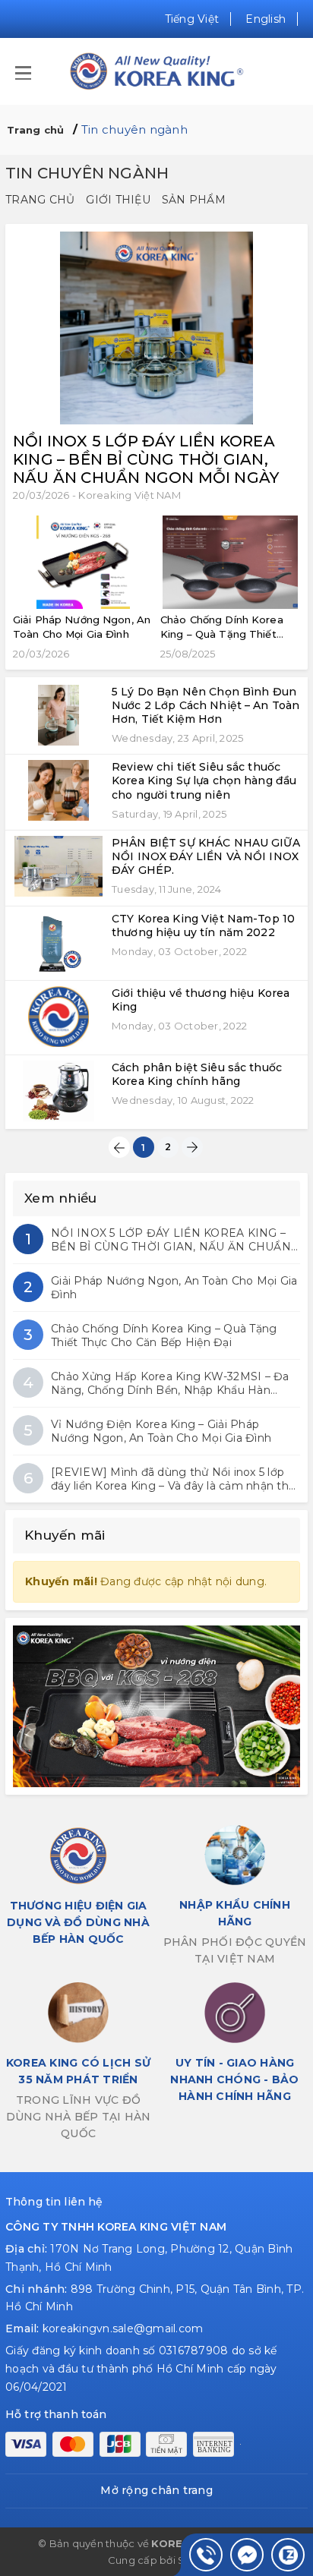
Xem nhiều (60, 1198)
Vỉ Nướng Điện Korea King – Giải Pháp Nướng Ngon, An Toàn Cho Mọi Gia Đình (161, 1431)
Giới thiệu (118, 200)
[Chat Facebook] (247, 2555)
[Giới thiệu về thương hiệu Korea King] (58, 1017)
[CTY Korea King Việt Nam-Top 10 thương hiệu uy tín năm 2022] (58, 942)
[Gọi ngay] (206, 2555)
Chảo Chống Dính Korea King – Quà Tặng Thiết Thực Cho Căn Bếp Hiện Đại (164, 1335)
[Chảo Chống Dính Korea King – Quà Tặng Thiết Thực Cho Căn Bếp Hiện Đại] (230, 562)
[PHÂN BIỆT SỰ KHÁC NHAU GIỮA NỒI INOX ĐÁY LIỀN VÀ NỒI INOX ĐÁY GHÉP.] (58, 866)
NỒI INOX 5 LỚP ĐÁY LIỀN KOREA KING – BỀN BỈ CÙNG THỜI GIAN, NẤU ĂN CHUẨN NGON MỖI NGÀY (146, 459)
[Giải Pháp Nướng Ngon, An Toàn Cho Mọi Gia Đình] (83, 562)
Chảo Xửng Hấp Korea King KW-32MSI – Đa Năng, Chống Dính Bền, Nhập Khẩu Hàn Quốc (170, 1383)
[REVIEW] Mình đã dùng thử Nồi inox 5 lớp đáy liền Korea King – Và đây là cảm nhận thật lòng (175, 1479)
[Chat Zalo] (288, 2555)
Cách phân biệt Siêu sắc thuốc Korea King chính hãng (197, 1074)
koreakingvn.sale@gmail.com (123, 2328)
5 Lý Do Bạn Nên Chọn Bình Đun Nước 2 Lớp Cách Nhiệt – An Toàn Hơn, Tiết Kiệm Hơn (206, 705)
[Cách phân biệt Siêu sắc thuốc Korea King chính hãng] (58, 1091)
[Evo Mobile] (156, 1706)
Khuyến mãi (65, 1535)
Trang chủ (40, 200)
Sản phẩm (194, 200)
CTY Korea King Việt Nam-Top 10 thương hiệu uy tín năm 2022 (203, 925)
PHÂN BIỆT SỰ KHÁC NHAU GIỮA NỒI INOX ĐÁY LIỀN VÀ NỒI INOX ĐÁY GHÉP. (206, 856)
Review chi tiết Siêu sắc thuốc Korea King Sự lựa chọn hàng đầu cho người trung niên (204, 780)
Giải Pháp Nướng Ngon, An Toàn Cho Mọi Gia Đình (174, 1288)
